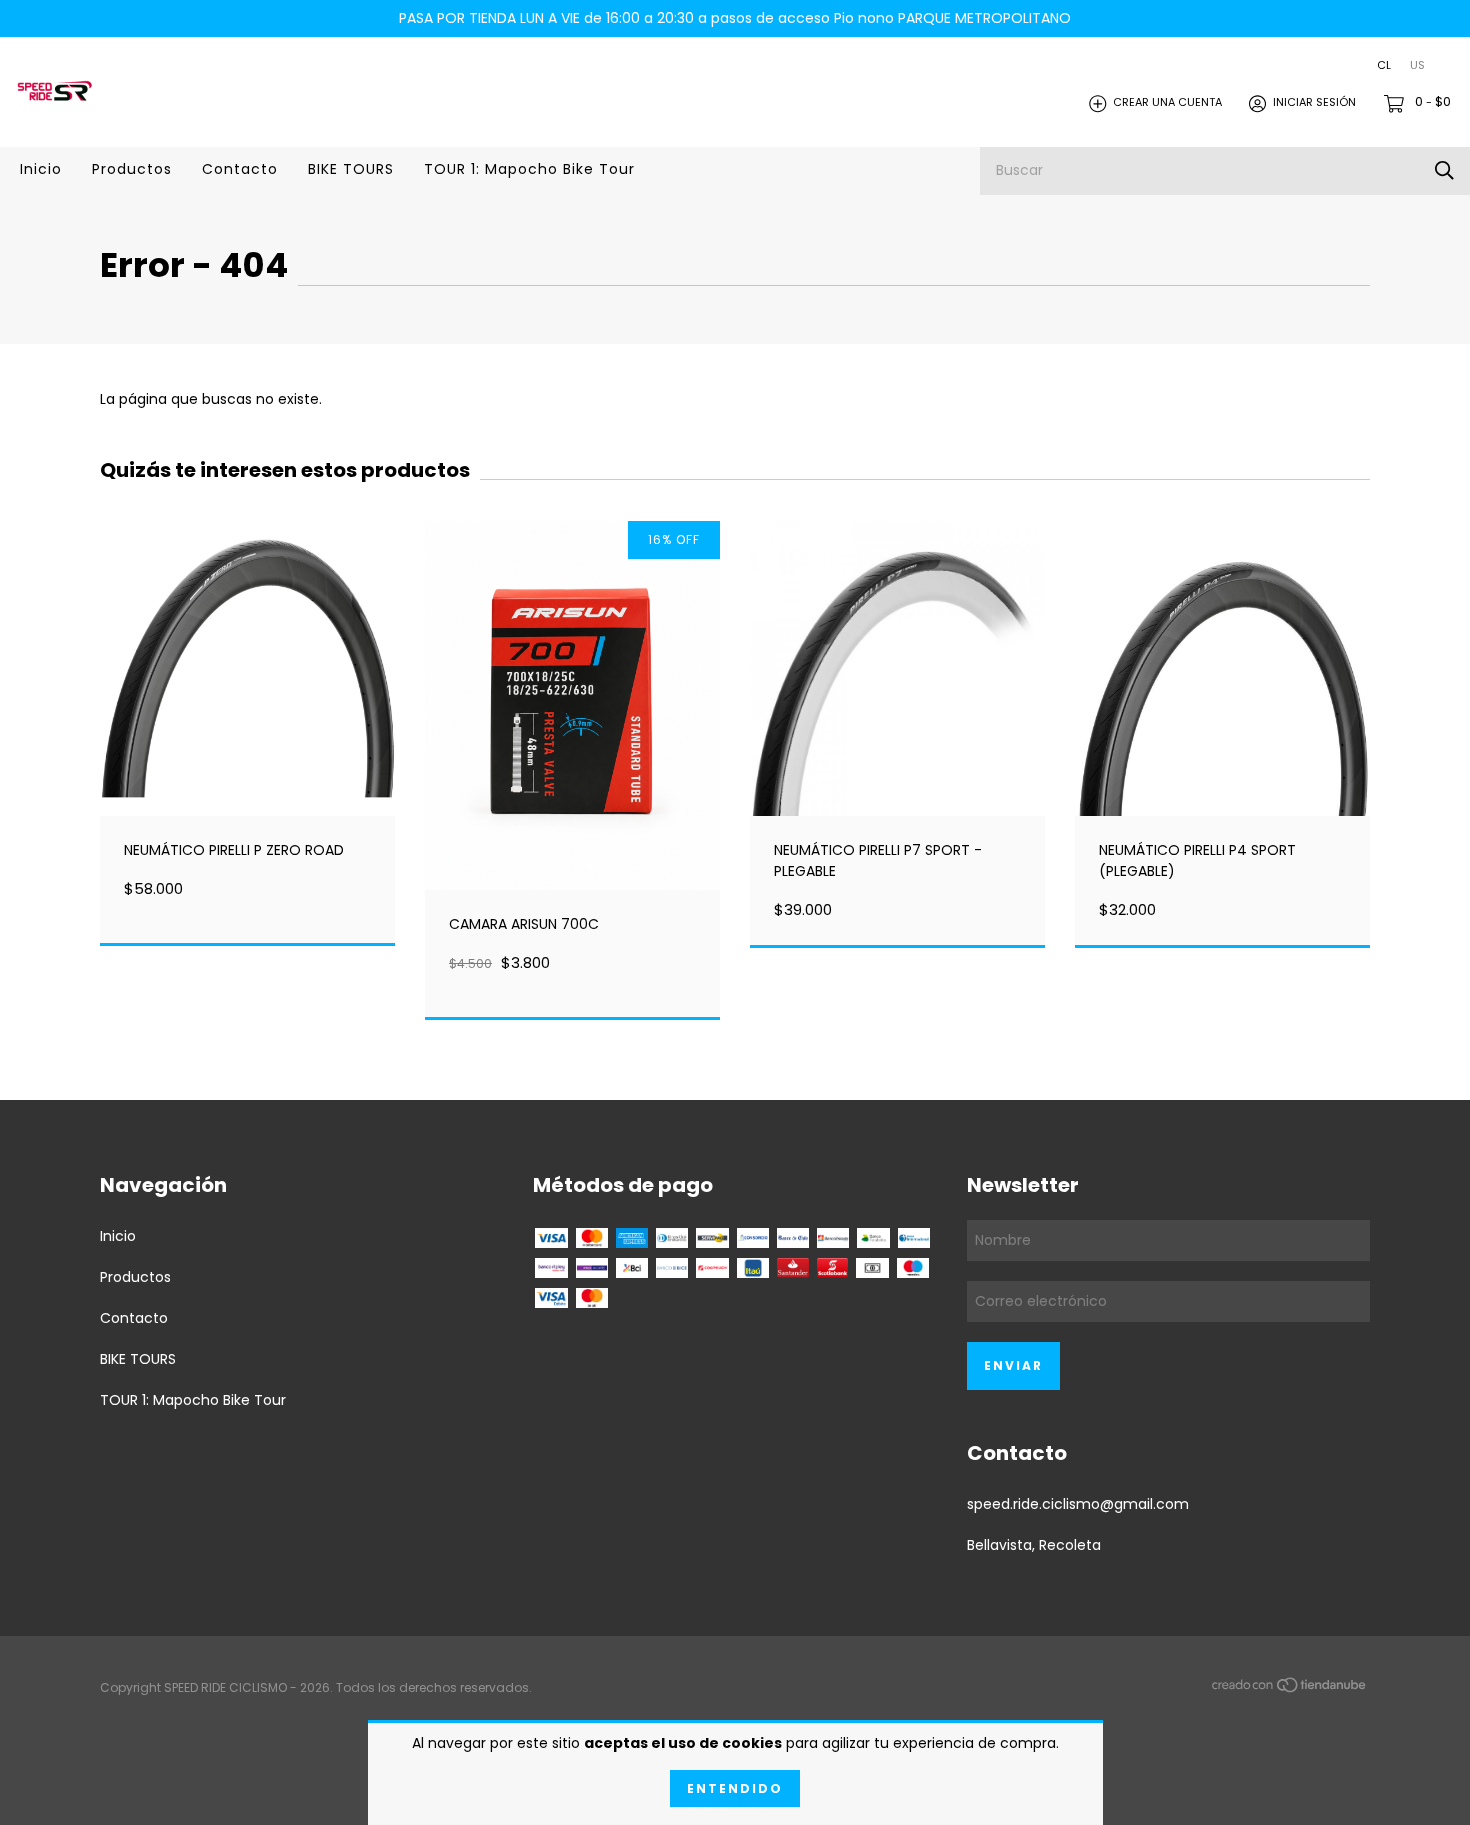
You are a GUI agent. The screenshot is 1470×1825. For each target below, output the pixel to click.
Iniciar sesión (1314, 103)
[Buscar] (1444, 170)
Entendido (735, 1788)
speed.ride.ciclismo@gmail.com (1078, 1504)
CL (1384, 66)
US (1417, 66)
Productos (132, 169)
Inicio (41, 169)
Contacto (240, 169)
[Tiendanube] (1290, 1689)
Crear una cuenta (1167, 103)
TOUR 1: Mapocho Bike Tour (529, 169)
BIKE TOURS (351, 169)
